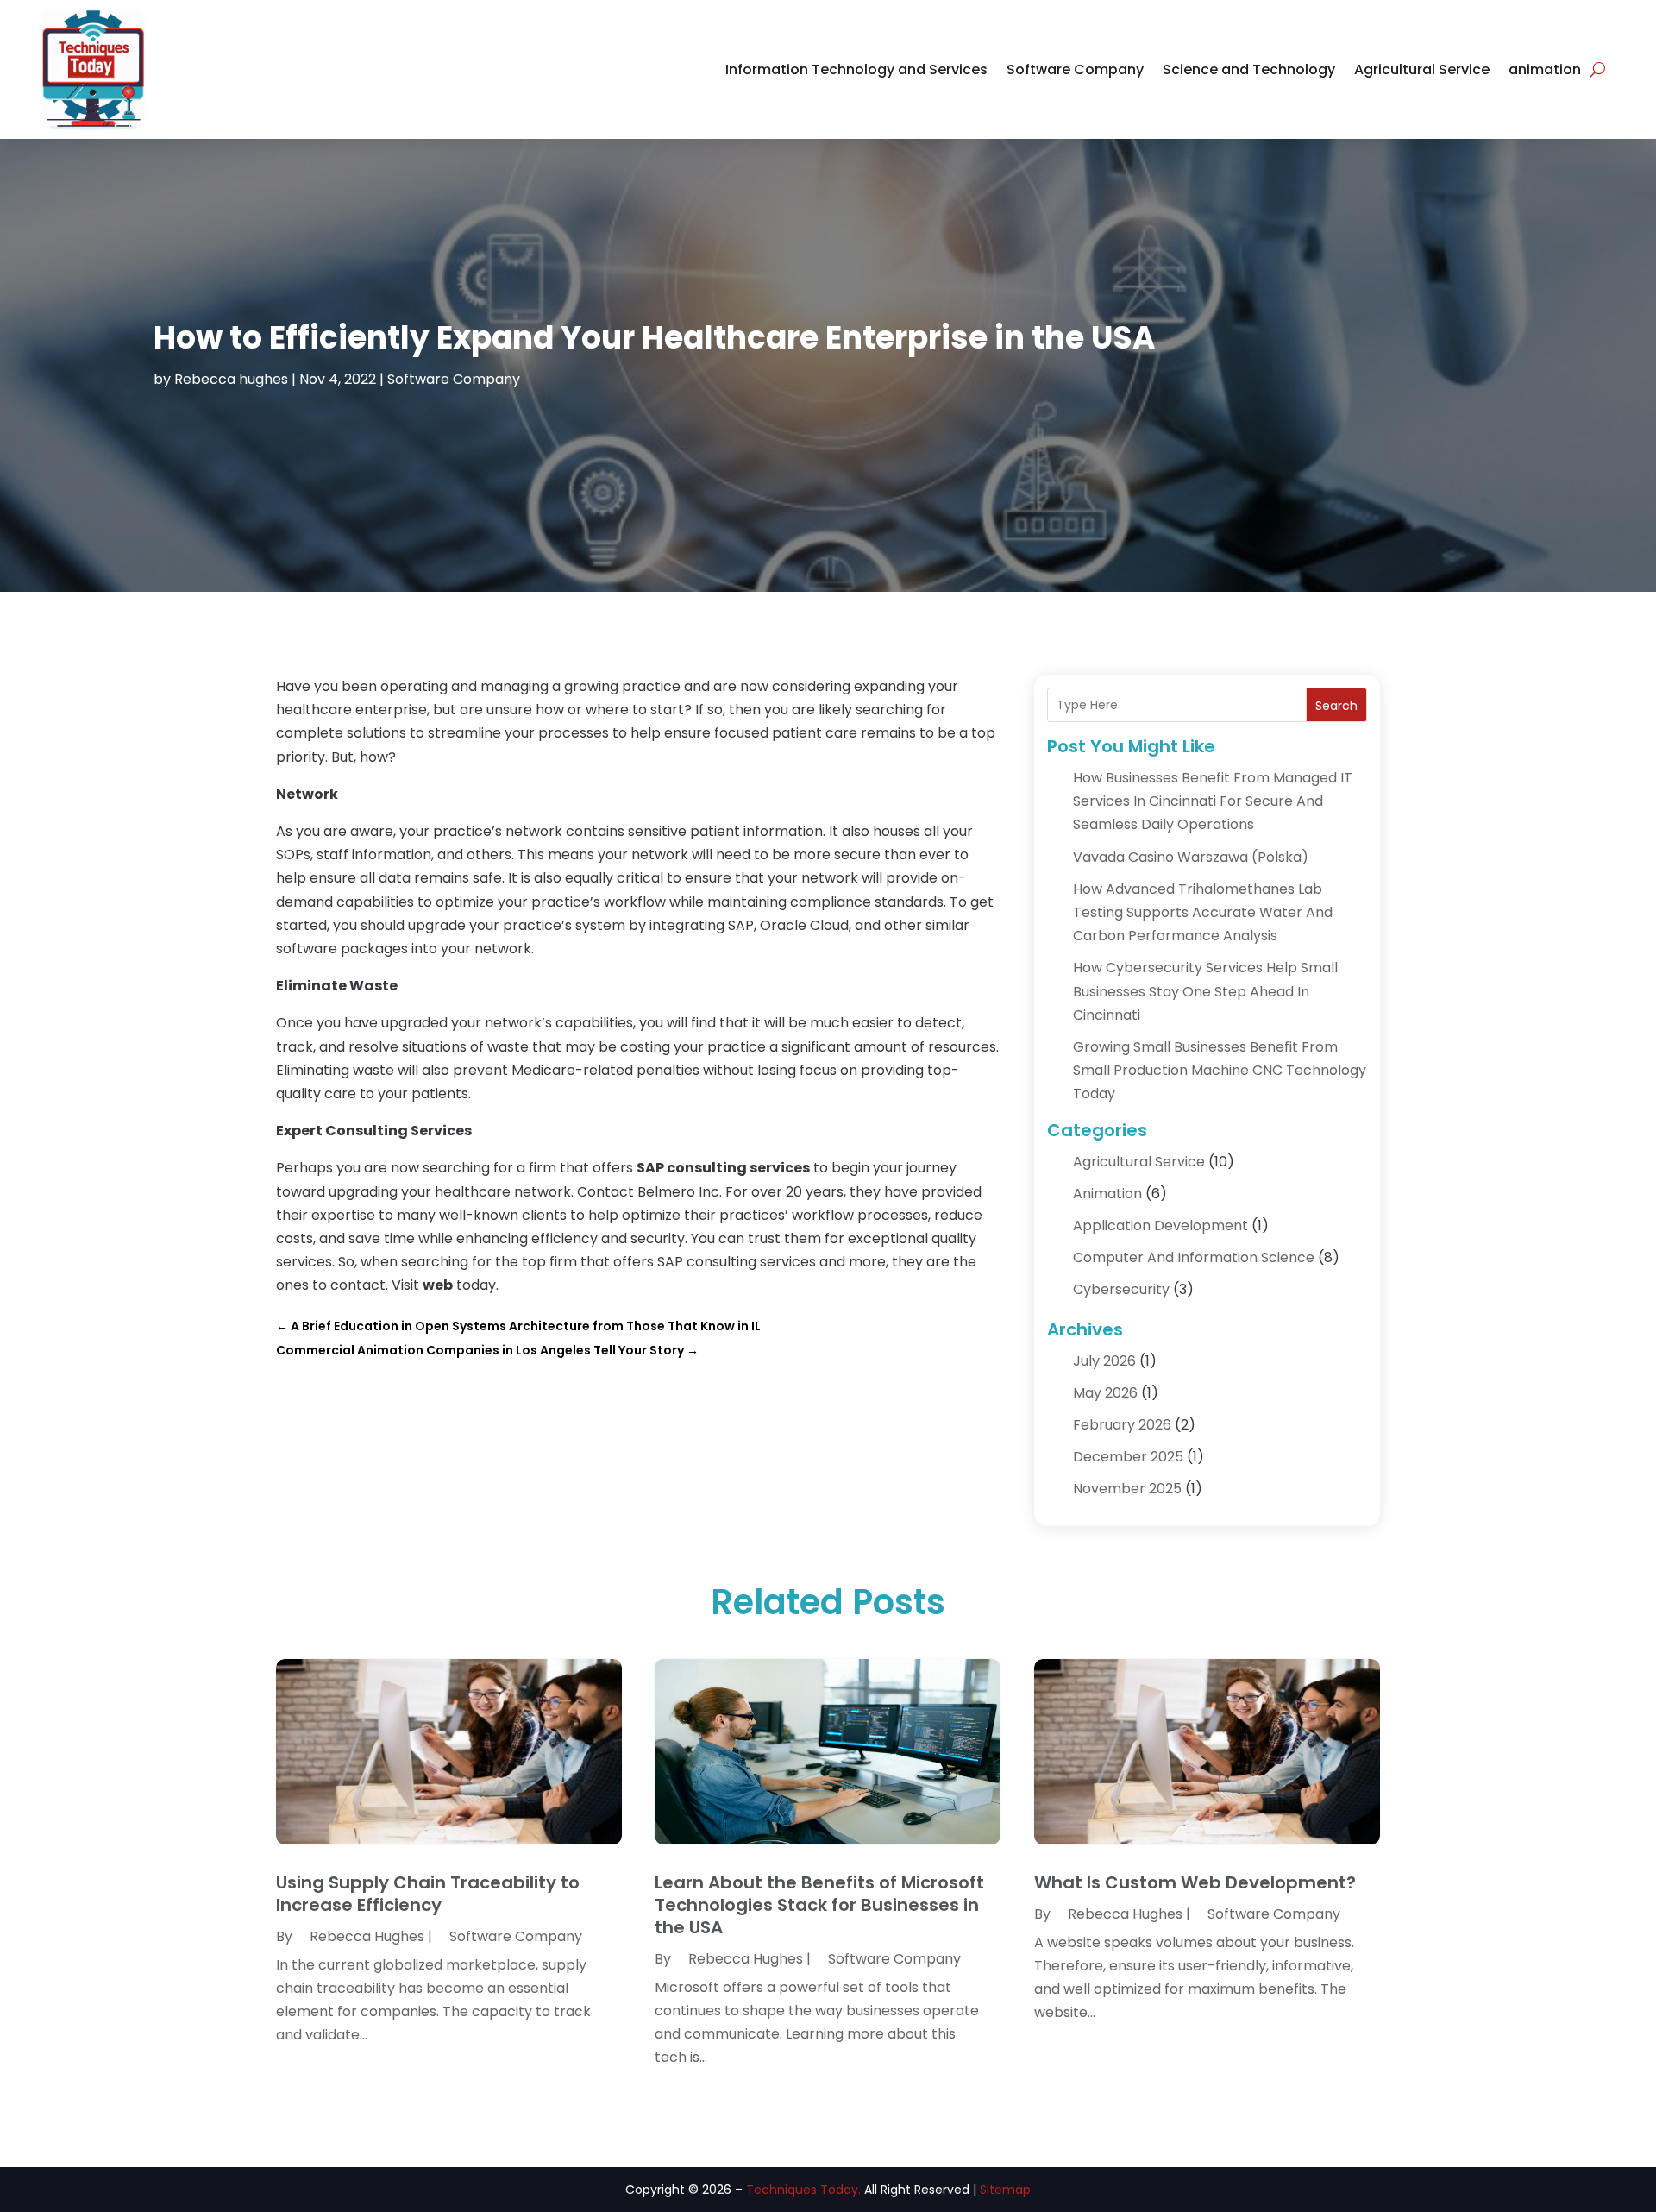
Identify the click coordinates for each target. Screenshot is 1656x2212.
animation (1545, 69)
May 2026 (1105, 1393)
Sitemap (1005, 2190)
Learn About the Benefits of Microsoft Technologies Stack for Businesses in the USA (819, 1905)
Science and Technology (1249, 69)
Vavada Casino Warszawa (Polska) (1191, 857)
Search (1336, 706)
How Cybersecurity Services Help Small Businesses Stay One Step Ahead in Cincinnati (1205, 991)
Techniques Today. (803, 2190)
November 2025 (1127, 1489)
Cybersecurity (1121, 1289)
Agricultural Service (1422, 69)
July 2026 (1104, 1361)
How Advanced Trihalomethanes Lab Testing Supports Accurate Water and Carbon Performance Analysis (1203, 912)
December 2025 (1128, 1457)
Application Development (1160, 1225)
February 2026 (1122, 1425)
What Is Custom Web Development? (1195, 1882)
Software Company (1075, 69)
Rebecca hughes (231, 379)
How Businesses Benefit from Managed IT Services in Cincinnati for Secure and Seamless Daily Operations (1213, 801)
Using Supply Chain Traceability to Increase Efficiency (428, 1894)
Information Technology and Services (856, 69)
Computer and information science (1194, 1257)
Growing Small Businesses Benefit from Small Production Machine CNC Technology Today (1220, 1070)
